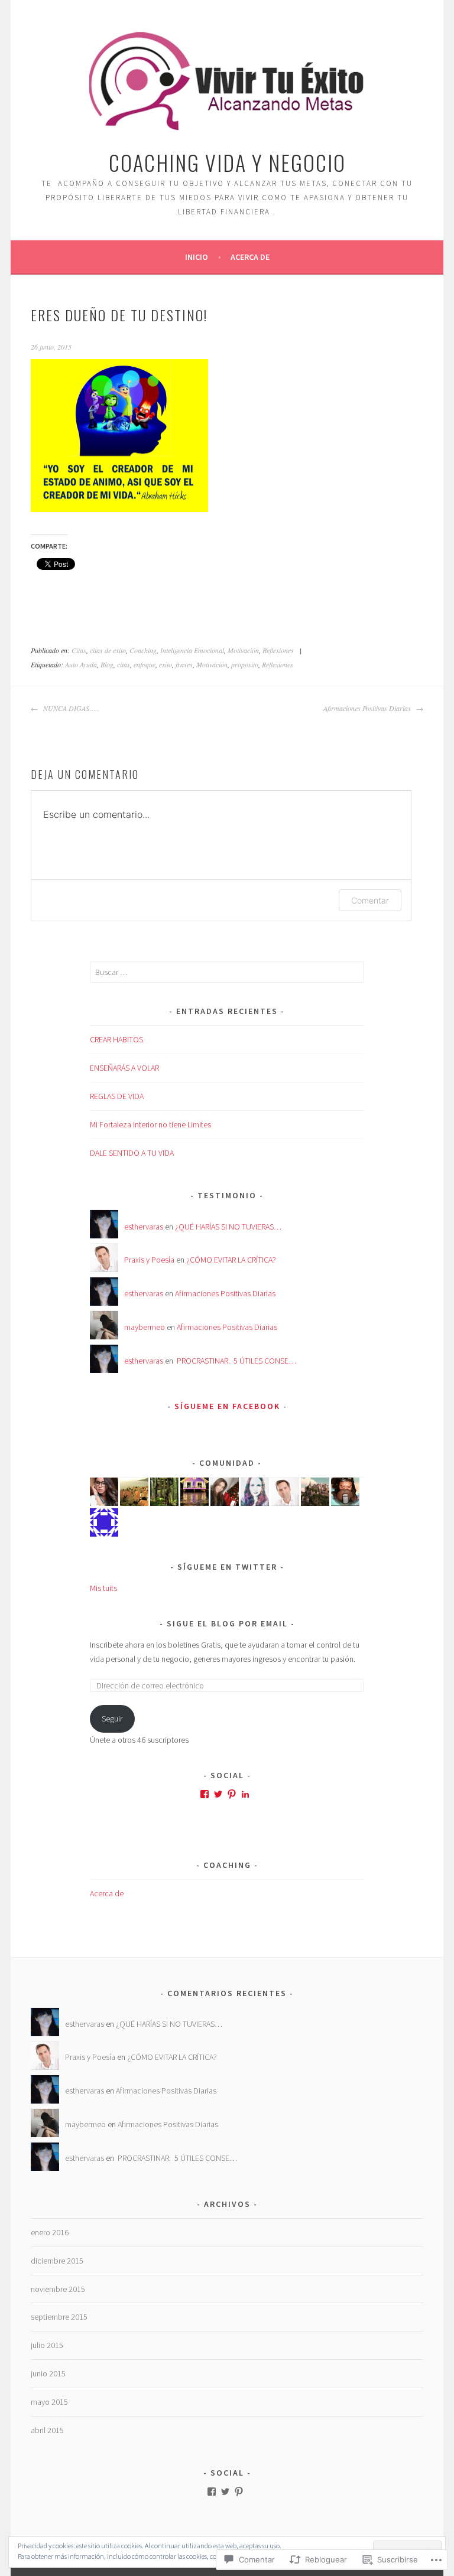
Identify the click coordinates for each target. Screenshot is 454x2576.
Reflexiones (278, 650)
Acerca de (250, 257)
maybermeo (145, 1327)
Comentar (370, 900)
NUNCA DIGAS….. (70, 708)
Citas (79, 650)
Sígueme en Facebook (227, 1406)
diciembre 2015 (57, 2261)
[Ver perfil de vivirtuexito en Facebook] (205, 1794)
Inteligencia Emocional (192, 650)
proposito (245, 664)
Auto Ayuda (81, 664)
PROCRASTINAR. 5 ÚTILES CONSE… (236, 1361)
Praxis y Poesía (149, 1260)
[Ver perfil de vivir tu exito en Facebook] (212, 2492)
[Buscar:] (227, 972)
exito (166, 664)
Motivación (243, 650)
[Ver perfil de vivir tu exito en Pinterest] (239, 2492)
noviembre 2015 (58, 2289)
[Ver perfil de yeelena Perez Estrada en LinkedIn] (245, 1794)
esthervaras (144, 1227)
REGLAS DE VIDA (117, 1096)
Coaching (143, 650)
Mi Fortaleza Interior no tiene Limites (150, 1124)
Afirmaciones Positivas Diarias (368, 708)
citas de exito (108, 650)
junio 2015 (48, 2373)
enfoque (145, 664)
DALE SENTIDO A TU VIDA (132, 1153)
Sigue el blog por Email (227, 1623)
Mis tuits (103, 1588)
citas (124, 664)
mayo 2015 (49, 2402)
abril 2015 (47, 2430)
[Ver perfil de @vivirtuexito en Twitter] (218, 1794)
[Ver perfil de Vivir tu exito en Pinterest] (232, 1794)
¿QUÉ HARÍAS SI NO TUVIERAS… (228, 1227)
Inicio (197, 257)
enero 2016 (50, 2232)
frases (184, 664)
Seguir (112, 1719)
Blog (107, 664)
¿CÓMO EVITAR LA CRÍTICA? (231, 1260)
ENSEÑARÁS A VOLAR (124, 1068)
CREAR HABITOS (116, 1039)
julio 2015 (47, 2345)
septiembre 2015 (59, 2317)
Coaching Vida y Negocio (227, 162)
